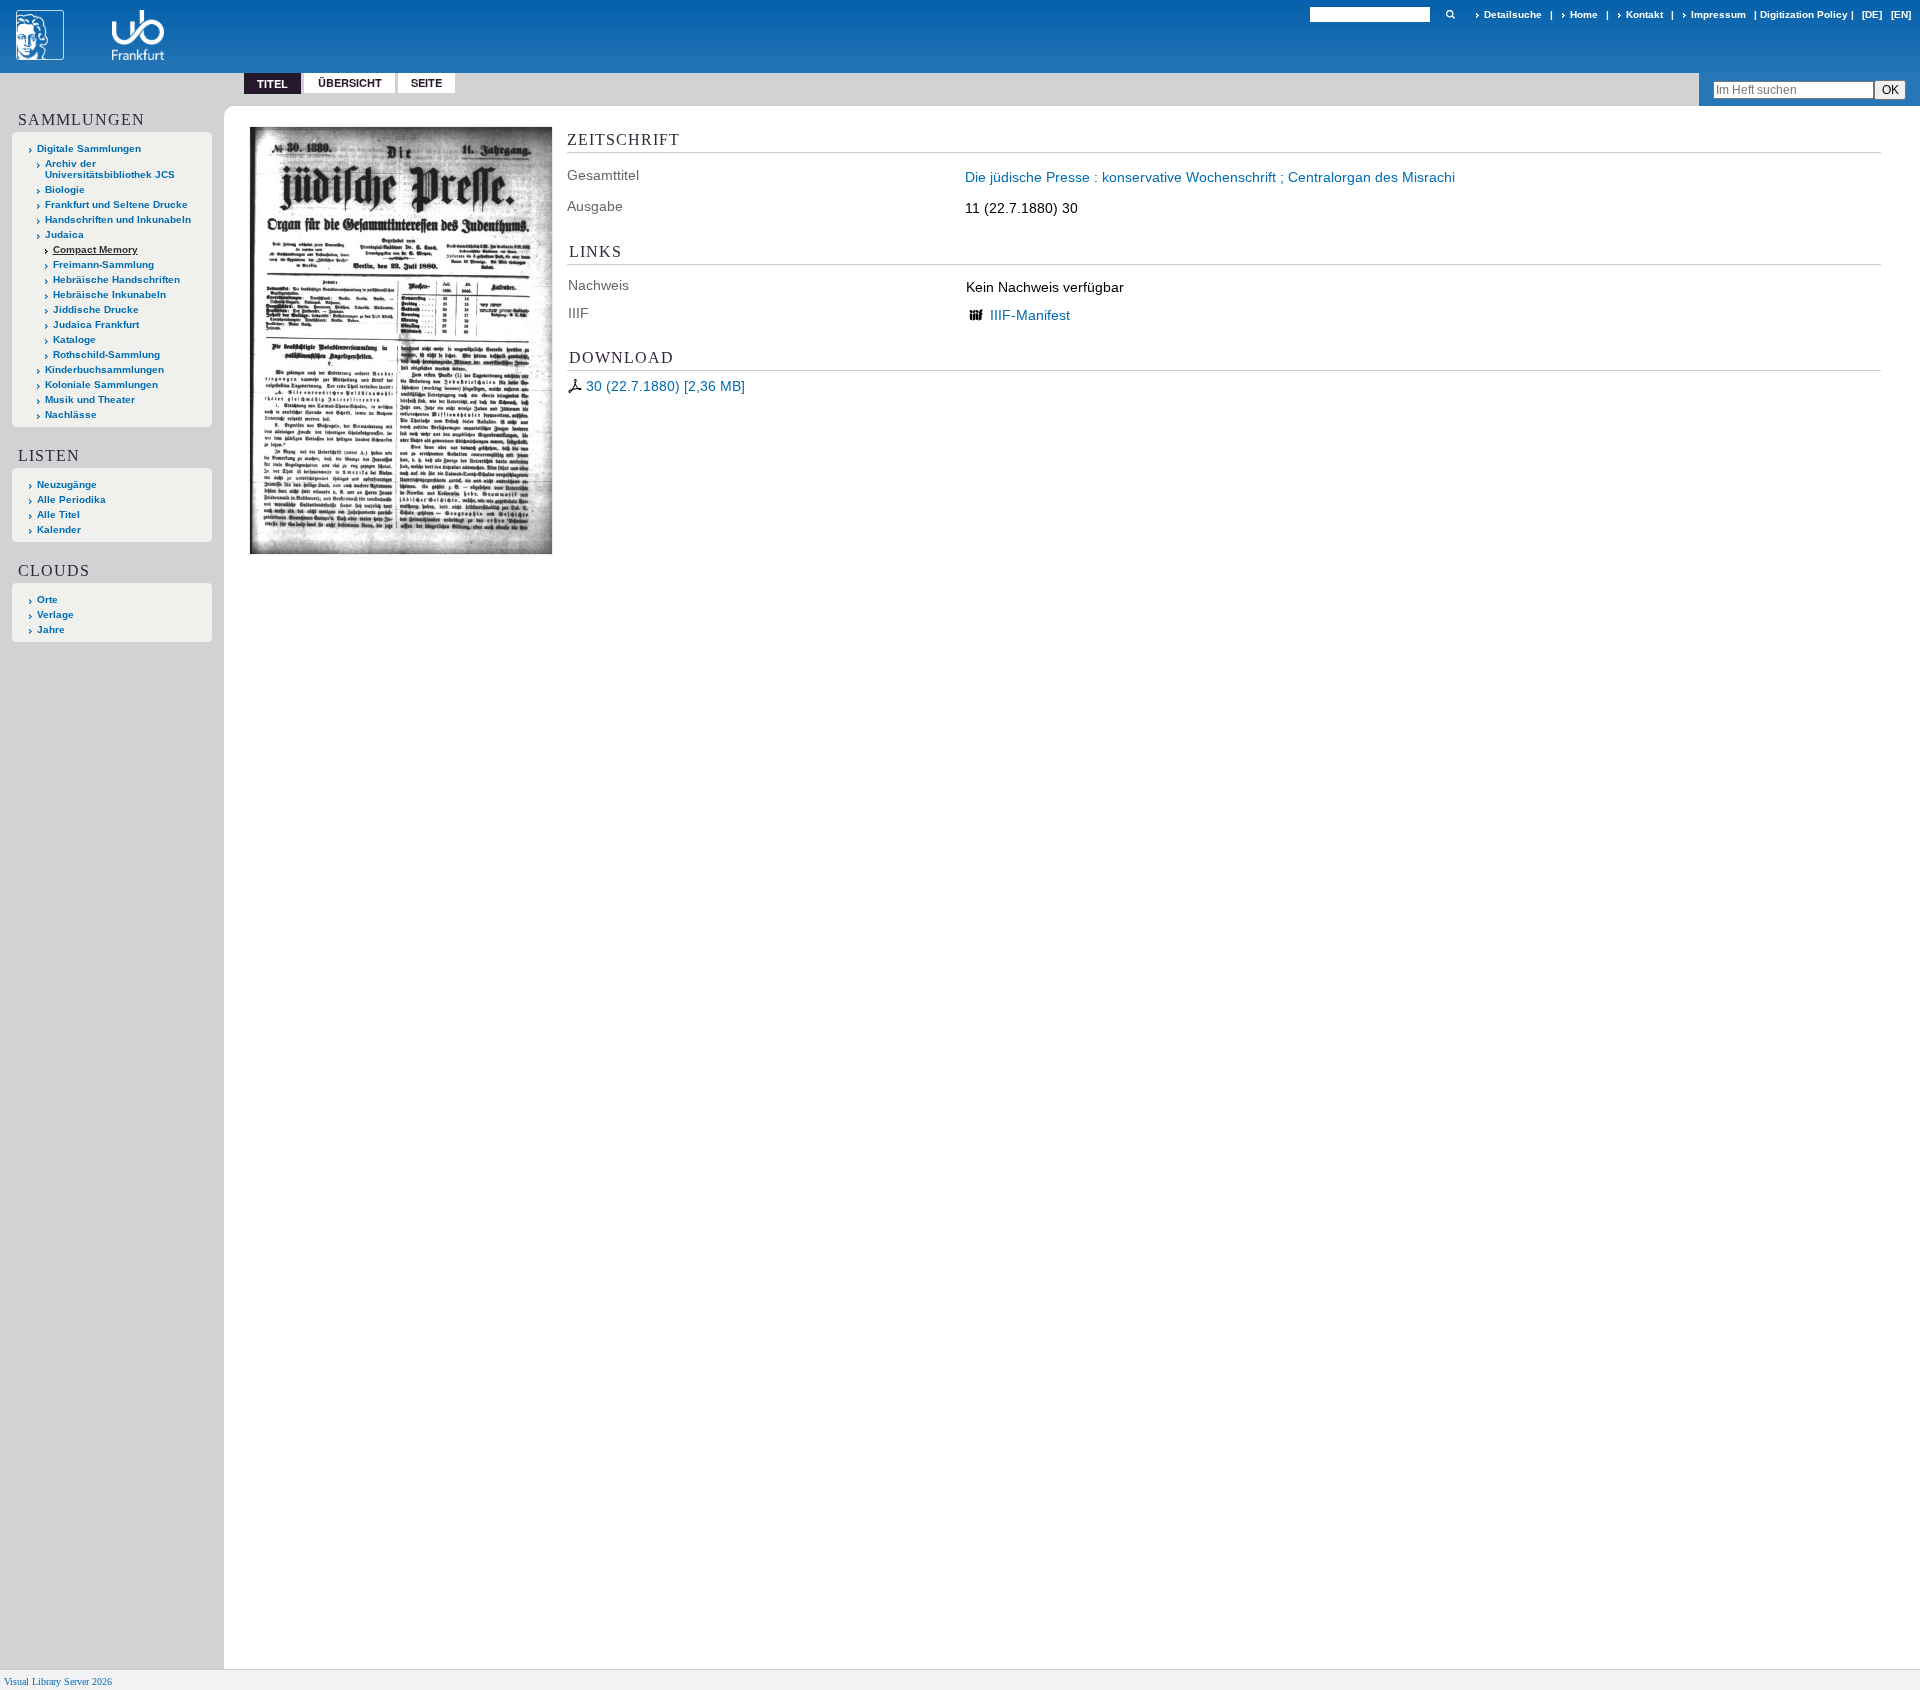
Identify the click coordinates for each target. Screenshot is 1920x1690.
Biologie (65, 189)
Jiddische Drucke (96, 309)
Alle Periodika (71, 499)
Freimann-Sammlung (103, 264)
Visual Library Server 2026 (58, 1681)
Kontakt (1644, 14)
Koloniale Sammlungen (101, 384)
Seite (426, 82)
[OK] (1450, 14)
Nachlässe (71, 414)
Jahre (51, 629)
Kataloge (74, 339)
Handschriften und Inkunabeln (118, 219)
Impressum (1718, 14)
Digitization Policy (1804, 14)
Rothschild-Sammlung (106, 354)
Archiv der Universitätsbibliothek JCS (110, 169)
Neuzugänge (67, 484)
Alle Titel (58, 514)
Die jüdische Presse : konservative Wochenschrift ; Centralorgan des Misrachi (1210, 177)
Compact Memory (95, 249)
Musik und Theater (90, 399)
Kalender (59, 529)
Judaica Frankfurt (96, 324)
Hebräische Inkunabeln (109, 294)
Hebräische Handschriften (116, 279)
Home (1584, 14)
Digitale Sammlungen (89, 148)
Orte (47, 599)
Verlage (55, 614)
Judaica (64, 234)
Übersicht (350, 82)
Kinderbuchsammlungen (104, 369)
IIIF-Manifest (1030, 315)
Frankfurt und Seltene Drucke (116, 204)
